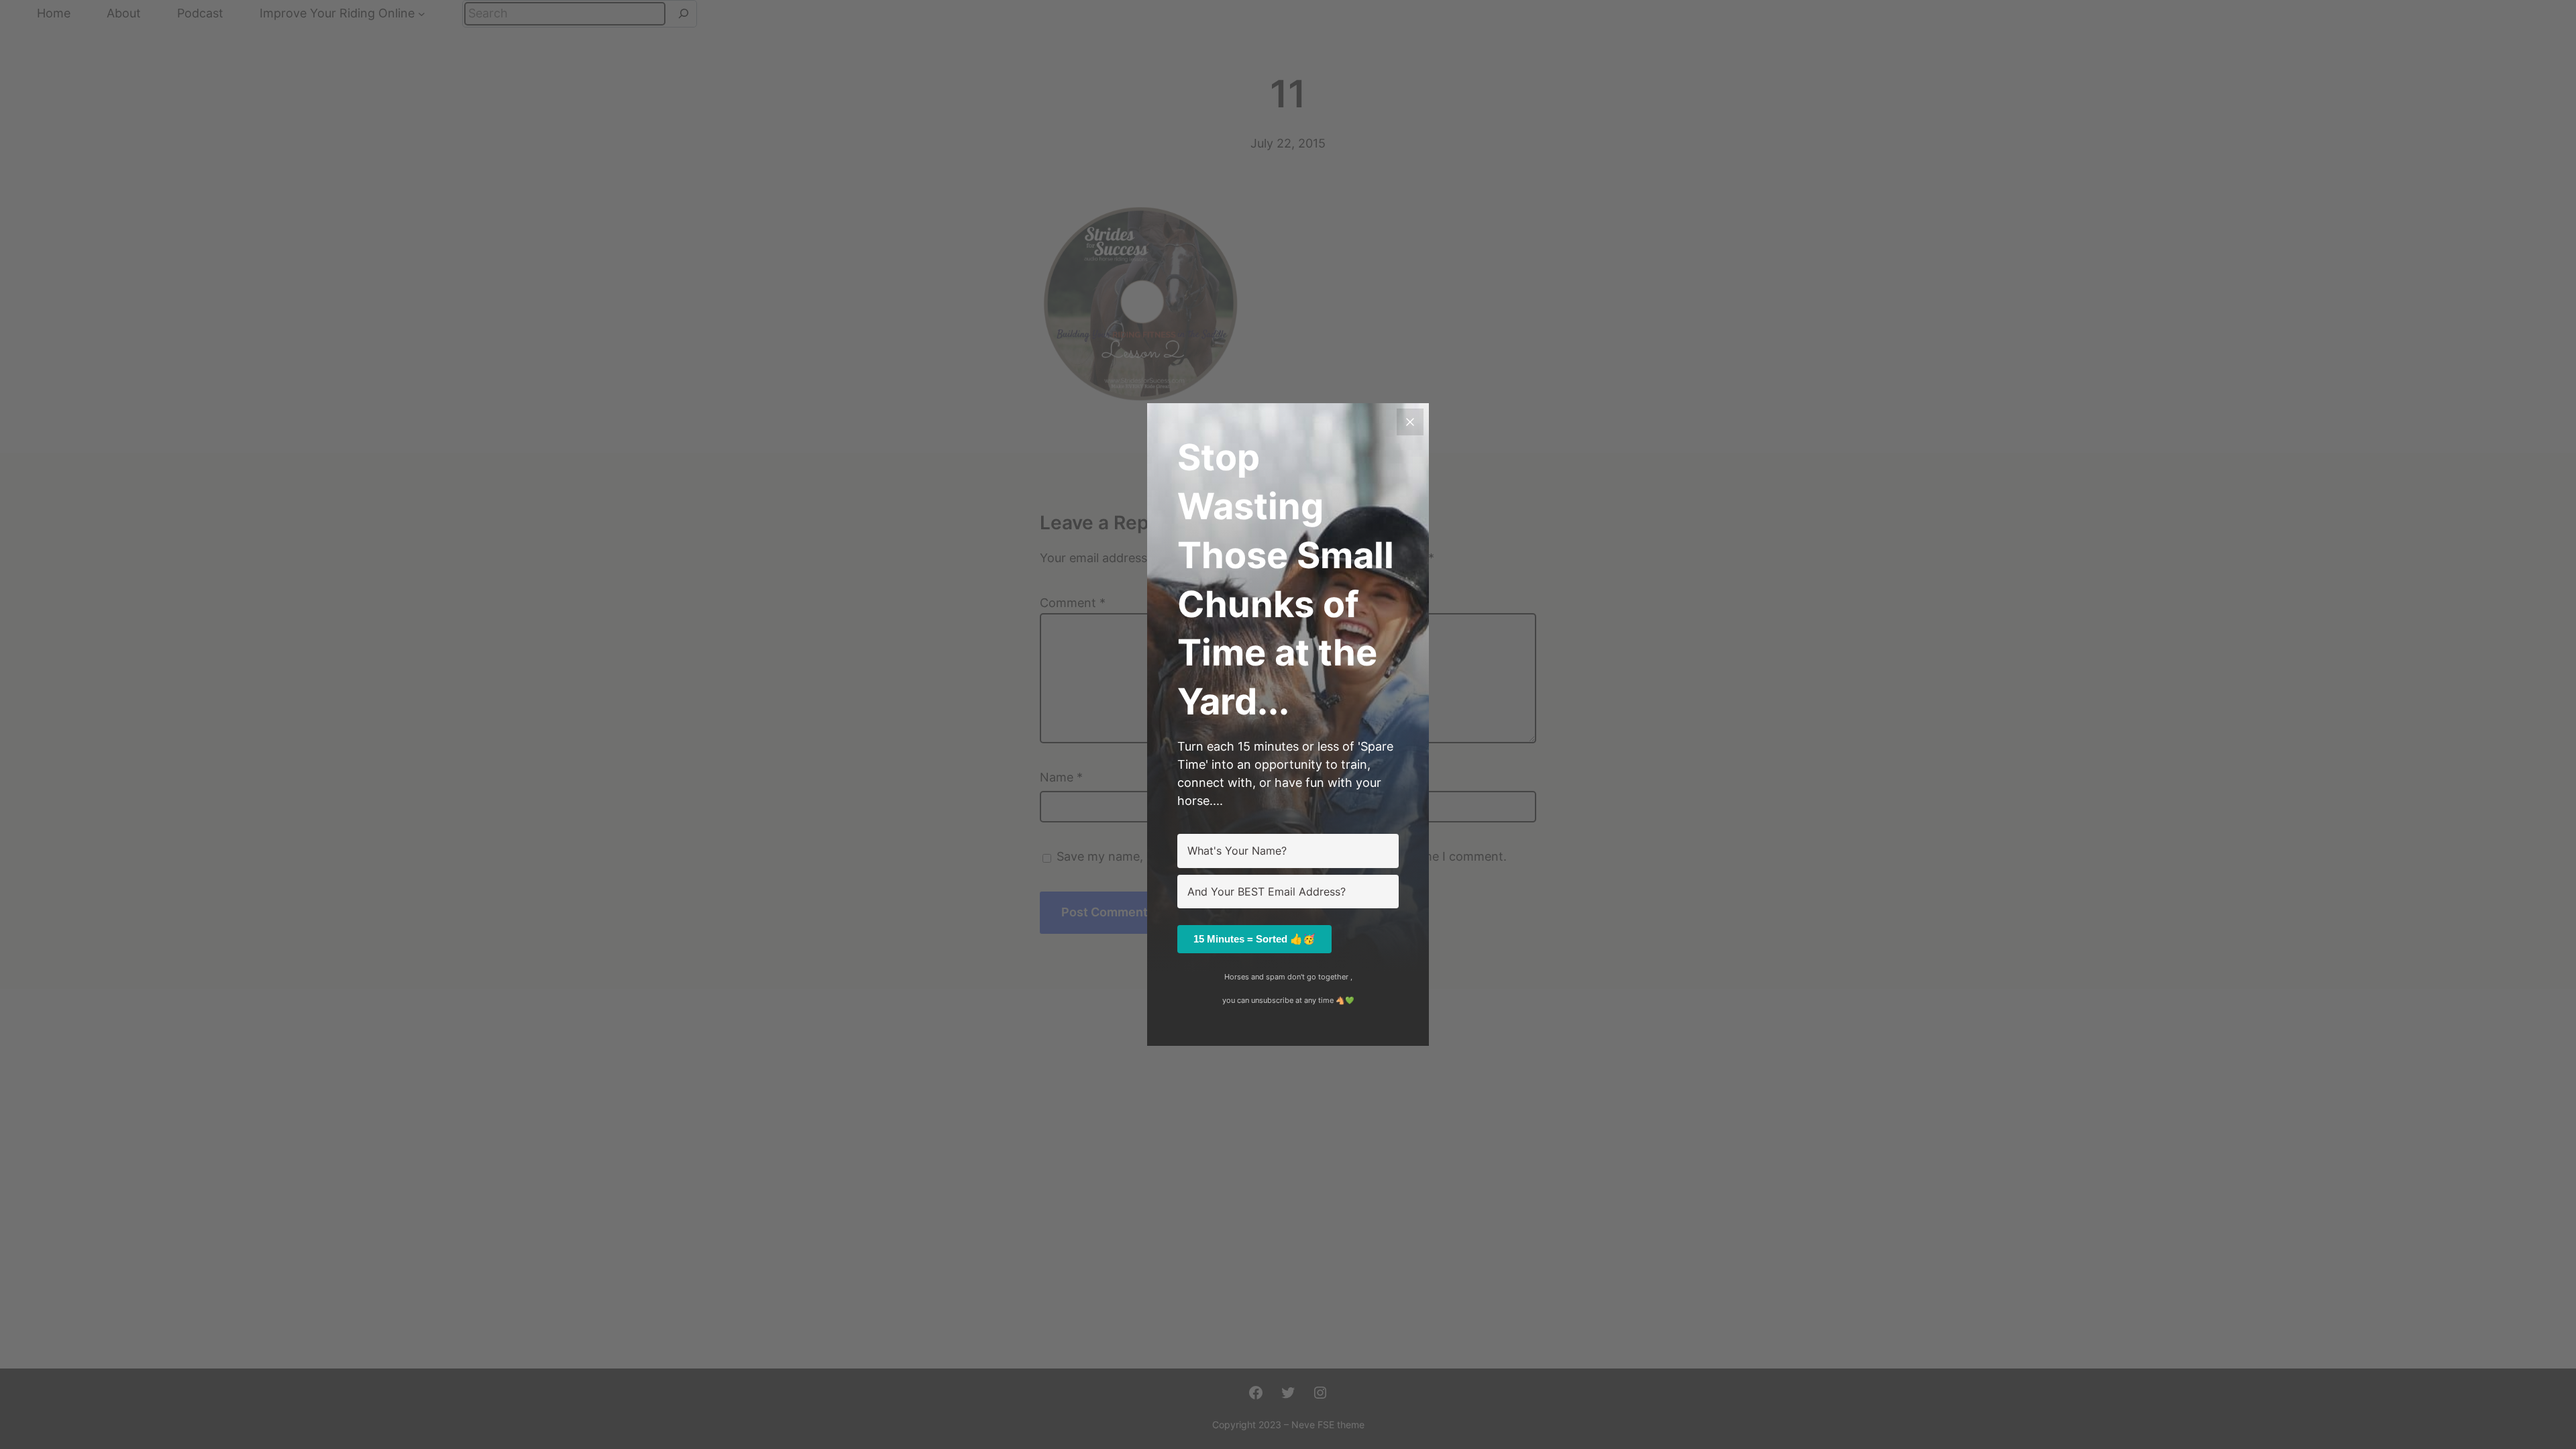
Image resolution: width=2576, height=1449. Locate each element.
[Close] (1410, 422)
